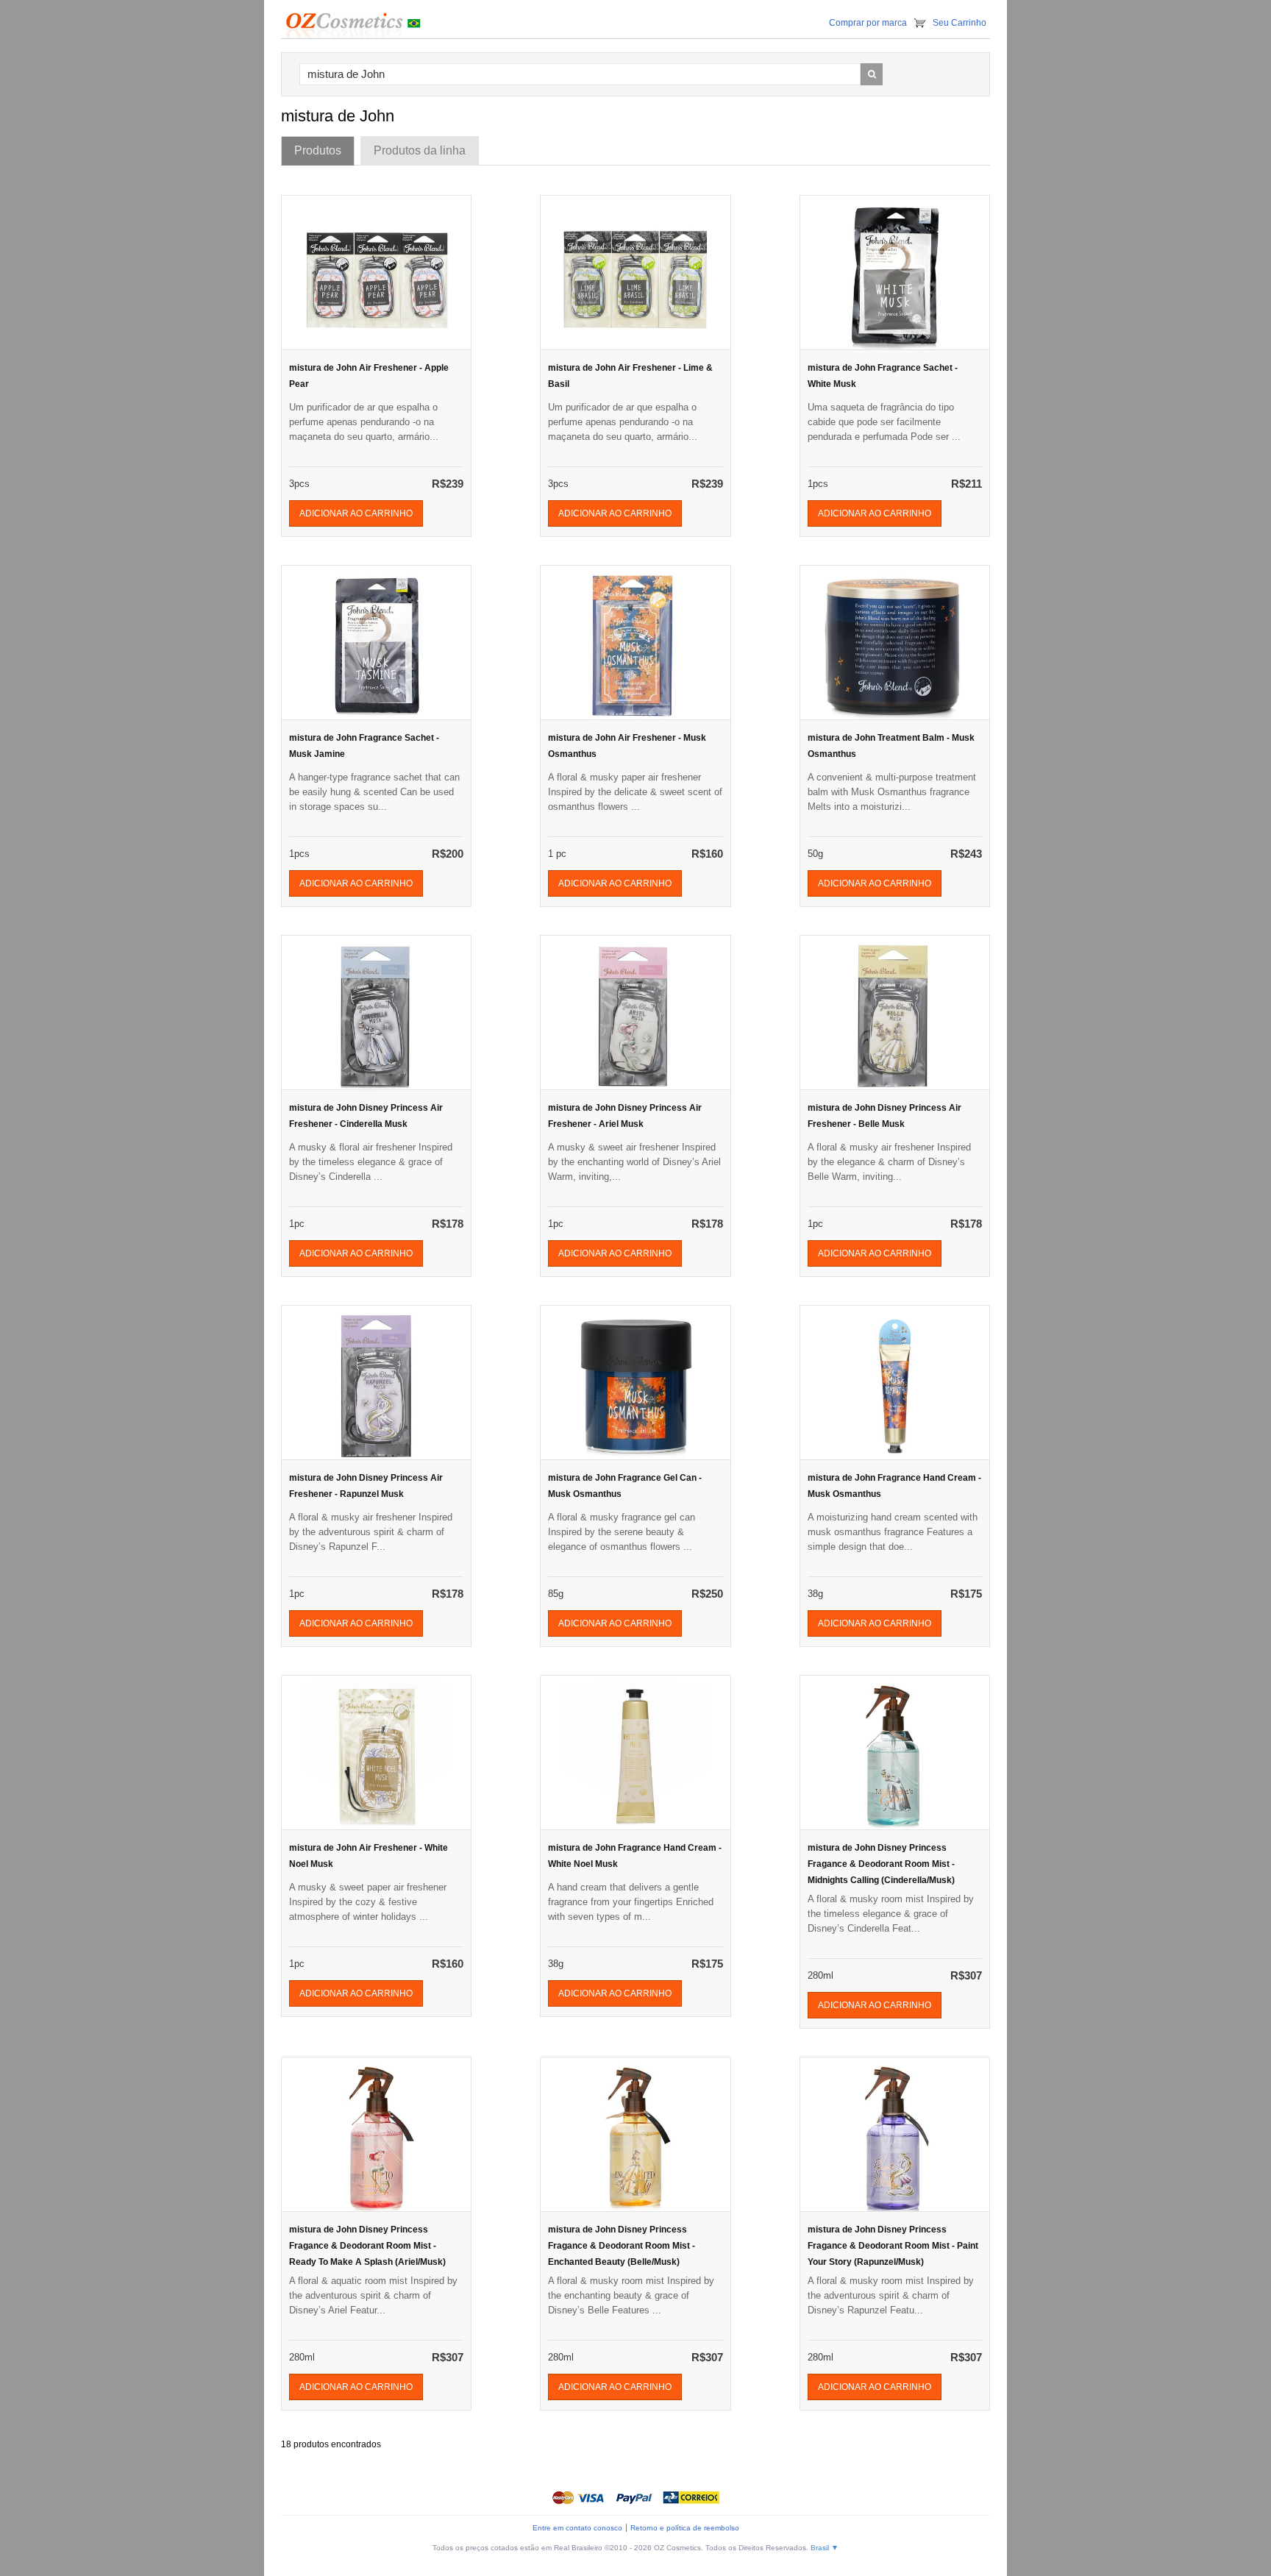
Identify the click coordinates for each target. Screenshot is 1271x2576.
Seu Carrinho (960, 23)
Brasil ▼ (825, 2548)
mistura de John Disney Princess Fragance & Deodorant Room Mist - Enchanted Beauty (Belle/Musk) (622, 2246)
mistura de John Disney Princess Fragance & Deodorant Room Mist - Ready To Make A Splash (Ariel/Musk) (367, 2246)
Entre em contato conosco (577, 2528)
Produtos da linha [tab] (420, 150)
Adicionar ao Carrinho (356, 513)
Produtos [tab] (318, 150)
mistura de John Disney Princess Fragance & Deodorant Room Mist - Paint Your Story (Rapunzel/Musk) (893, 2246)
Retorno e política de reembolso (685, 2528)
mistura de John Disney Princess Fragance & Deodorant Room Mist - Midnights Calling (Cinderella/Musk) (881, 1864)
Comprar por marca (868, 23)
